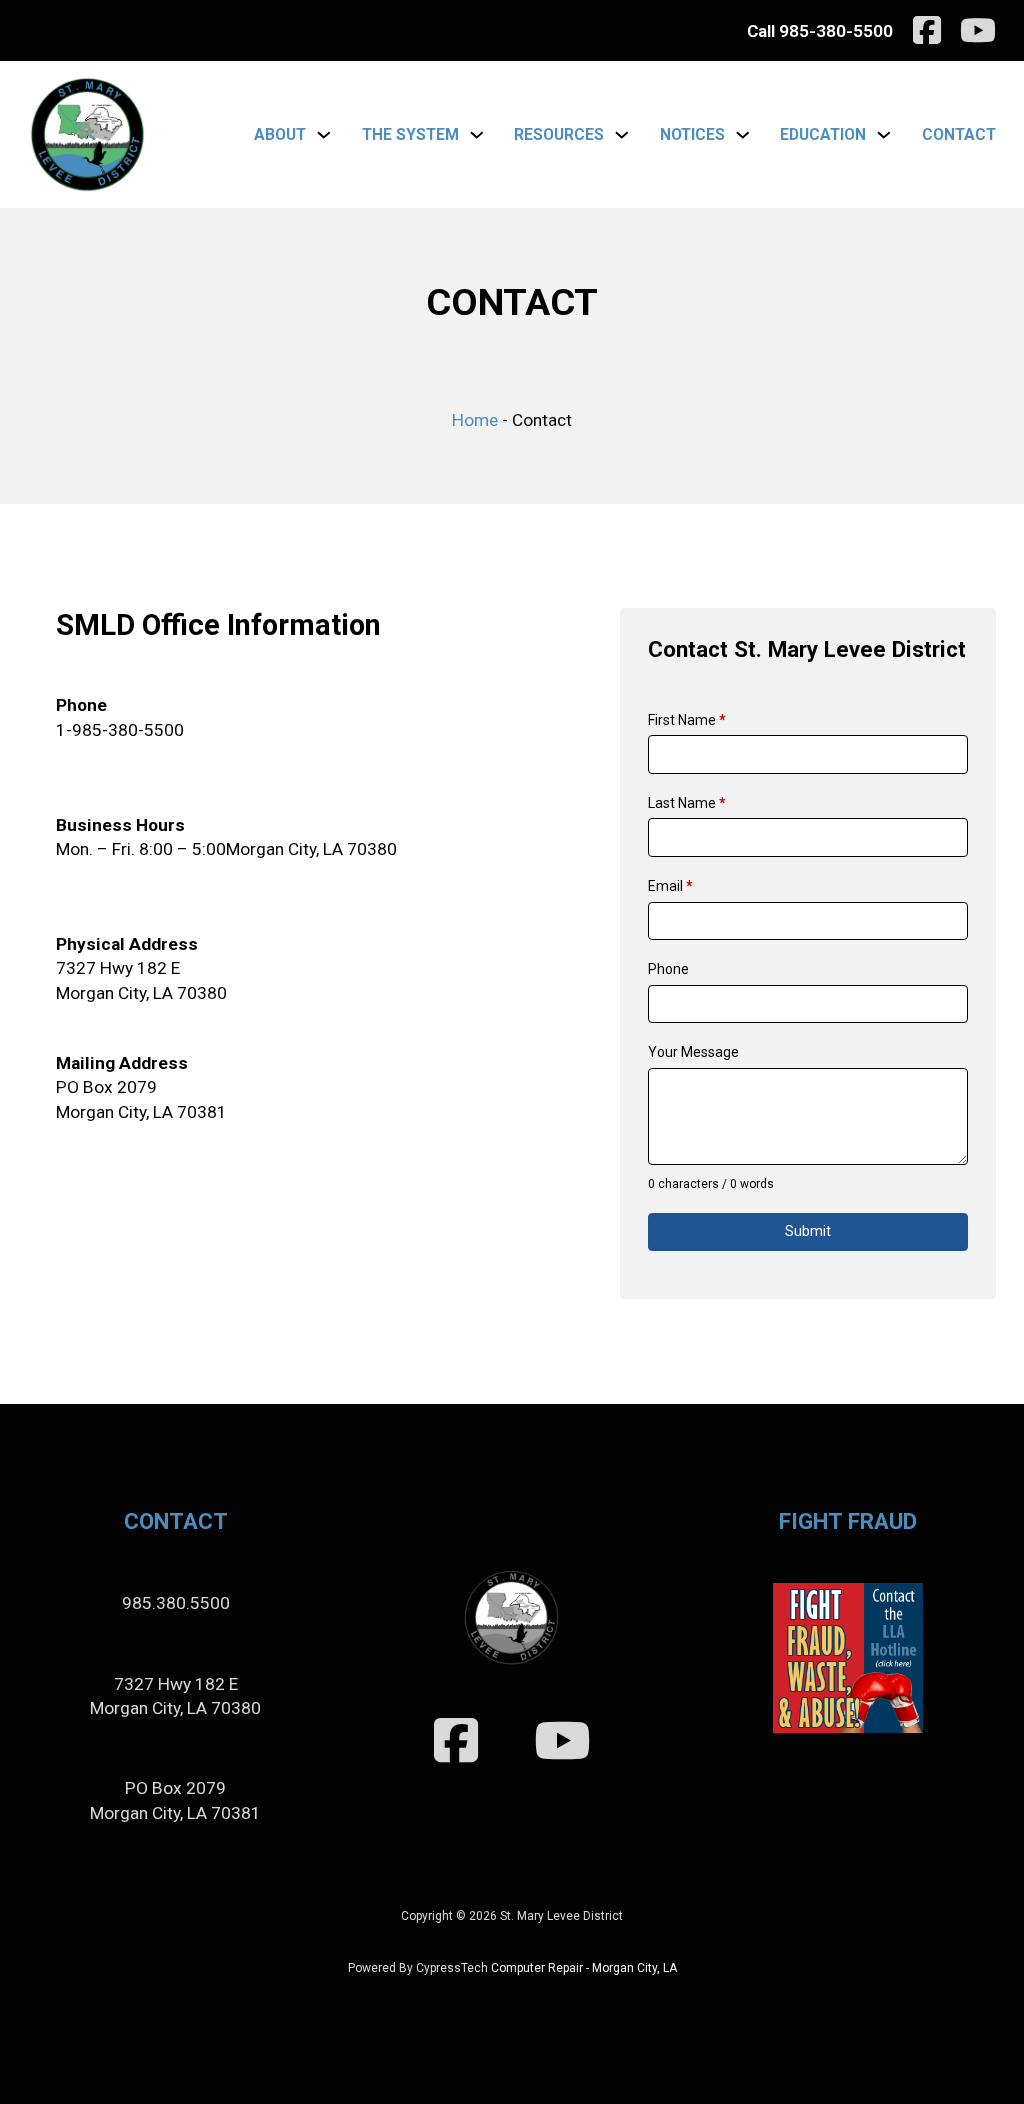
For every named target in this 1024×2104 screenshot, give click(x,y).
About (280, 135)
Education (823, 135)
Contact (959, 135)
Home (475, 420)
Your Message (693, 1052)
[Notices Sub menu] (743, 135)
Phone (668, 969)
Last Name (687, 803)
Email (670, 886)
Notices (692, 135)
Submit (808, 1231)
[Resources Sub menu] (622, 135)
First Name (687, 720)
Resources (559, 135)
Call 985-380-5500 (820, 31)
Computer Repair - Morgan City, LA (584, 1968)
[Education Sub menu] (884, 135)
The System (410, 135)
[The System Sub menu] (477, 135)
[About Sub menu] (324, 135)
